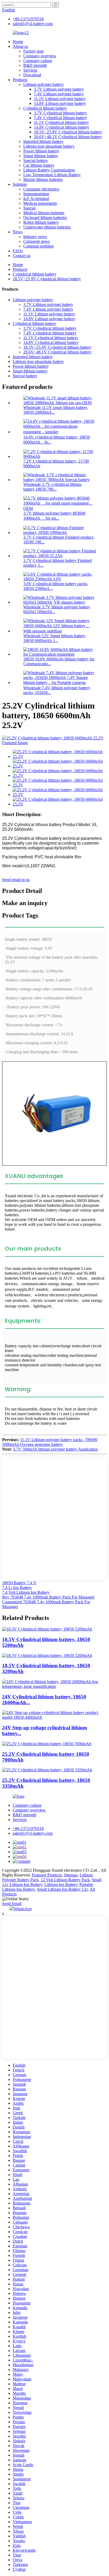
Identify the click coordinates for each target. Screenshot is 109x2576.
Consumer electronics (41, 189)
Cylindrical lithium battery (45, 108)
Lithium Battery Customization (49, 170)
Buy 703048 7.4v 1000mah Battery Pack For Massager (48, 1597)
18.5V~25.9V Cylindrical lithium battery (68, 132)
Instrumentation (36, 194)
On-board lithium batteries (45, 218)
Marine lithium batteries (43, 180)
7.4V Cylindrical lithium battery (60, 118)
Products (20, 80)
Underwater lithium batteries (47, 227)
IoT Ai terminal (36, 199)
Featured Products (47, 1875)
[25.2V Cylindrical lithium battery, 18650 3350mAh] (47, 1770)
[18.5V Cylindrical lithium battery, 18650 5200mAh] (47, 1629)
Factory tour (33, 51)
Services (30, 70)
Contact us (22, 256)
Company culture (38, 61)
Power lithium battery (41, 151)
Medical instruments (40, 203)
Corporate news (37, 241)
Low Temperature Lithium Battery (52, 175)
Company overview (40, 56)
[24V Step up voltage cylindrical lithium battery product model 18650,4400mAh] (54, 1717)
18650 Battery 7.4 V (19, 1583)
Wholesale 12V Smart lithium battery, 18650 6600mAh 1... (55, 638)
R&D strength (35, 65)
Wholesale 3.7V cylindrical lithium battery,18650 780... (52, 487)
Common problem (38, 246)
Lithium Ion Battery (61, 1885)
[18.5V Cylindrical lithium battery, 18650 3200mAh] (47, 1655)
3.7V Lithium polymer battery (59, 89)
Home (18, 42)
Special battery (36, 160)
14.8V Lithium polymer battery (60, 103)
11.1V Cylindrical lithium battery (61, 122)
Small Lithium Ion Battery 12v (62, 1889)
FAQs (18, 251)
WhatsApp (23, 1909)
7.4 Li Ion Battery (17, 1588)
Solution (20, 184)
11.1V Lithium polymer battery (60, 99)
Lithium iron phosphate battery (49, 146)
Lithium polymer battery (44, 84)
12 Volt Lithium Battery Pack (65, 1880)
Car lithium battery (39, 165)
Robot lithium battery (41, 222)
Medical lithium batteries (44, 213)
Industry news (35, 237)
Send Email (12, 1904)
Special (29, 208)
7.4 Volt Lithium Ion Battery (26, 1592)
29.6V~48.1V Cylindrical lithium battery (68, 137)
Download (32, 75)
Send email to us (16, 880)
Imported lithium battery (43, 141)
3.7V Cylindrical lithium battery (60, 113)
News (18, 232)
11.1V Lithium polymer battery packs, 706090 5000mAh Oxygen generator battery (50, 1442)
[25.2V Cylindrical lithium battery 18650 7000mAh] (47, 1744)
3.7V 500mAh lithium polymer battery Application (55, 1449)
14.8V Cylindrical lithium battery (62, 127)
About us (20, 46)
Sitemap (71, 1875)
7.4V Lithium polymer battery (59, 94)
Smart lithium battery (41, 156)
